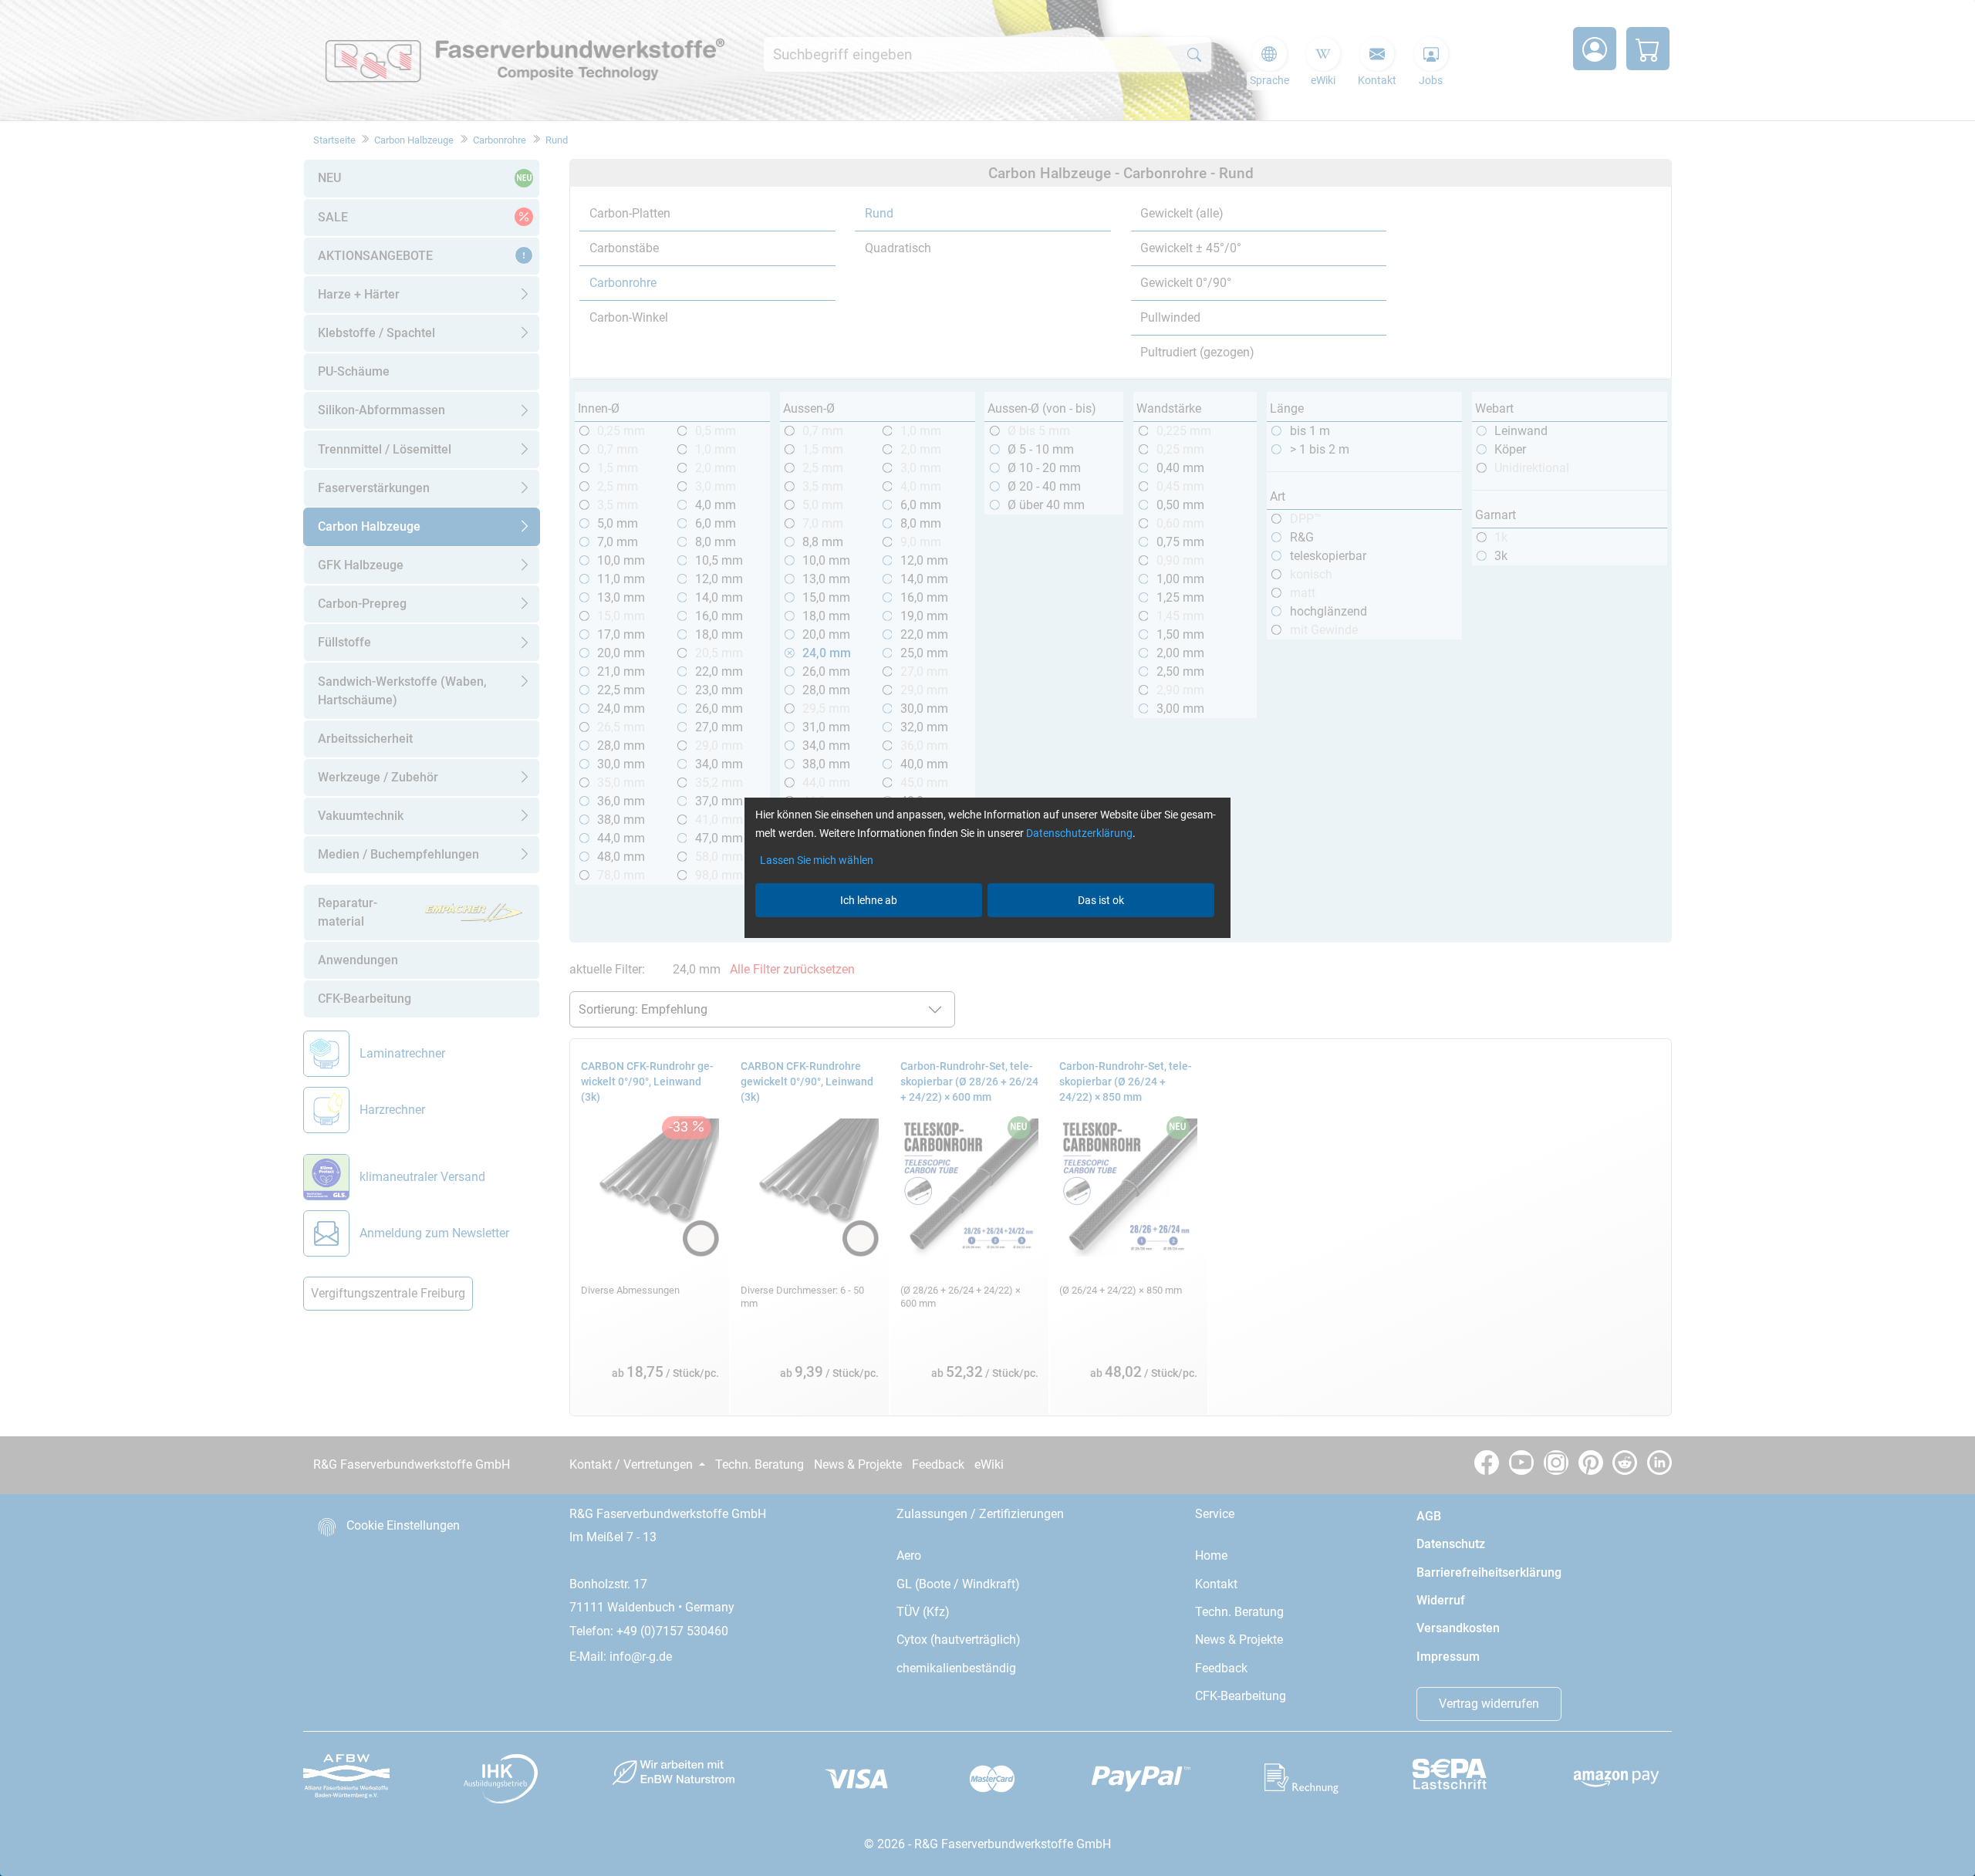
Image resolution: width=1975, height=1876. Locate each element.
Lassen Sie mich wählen (817, 860)
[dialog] (987, 938)
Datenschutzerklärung (1079, 833)
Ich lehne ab (869, 900)
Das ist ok (1101, 900)
